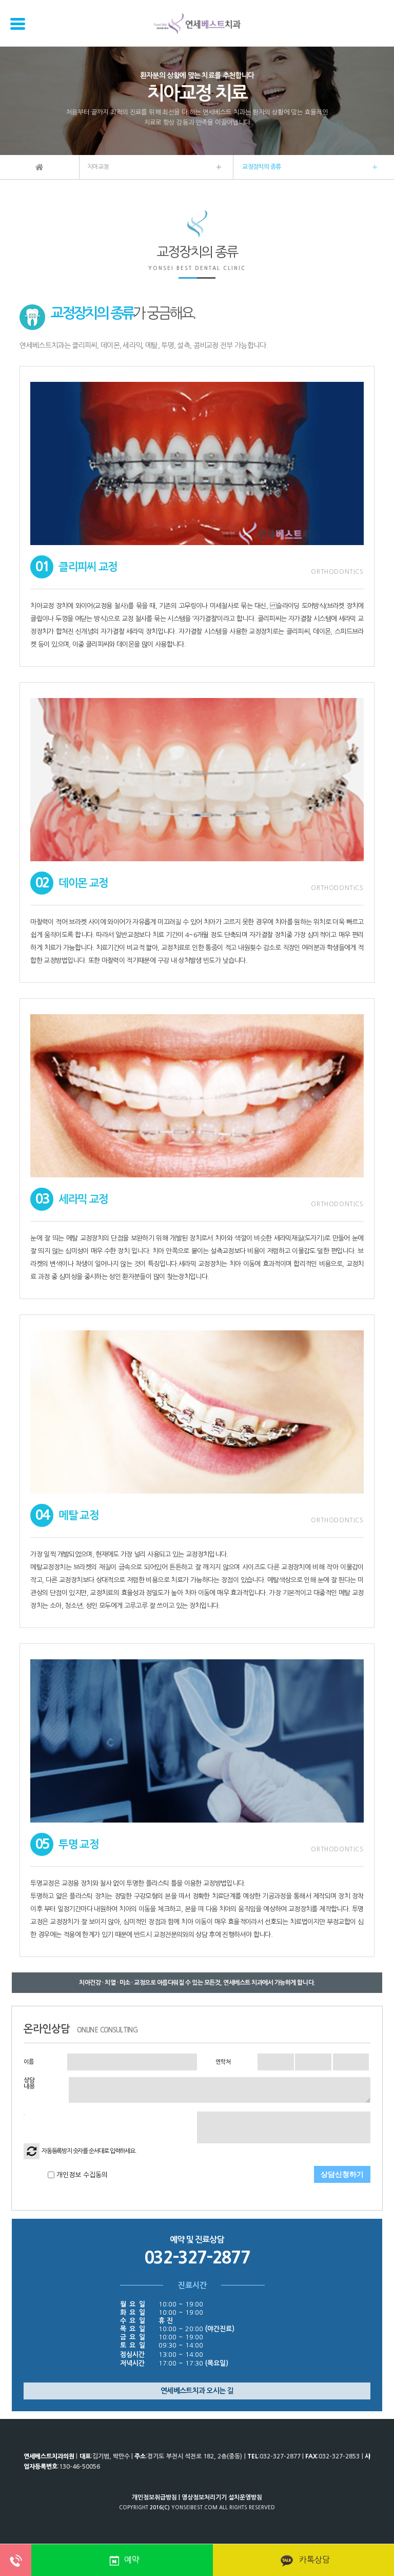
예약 (132, 2560)
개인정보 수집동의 (81, 2175)
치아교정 (98, 167)
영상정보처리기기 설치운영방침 (222, 2497)
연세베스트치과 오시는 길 (197, 2391)
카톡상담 (313, 2560)
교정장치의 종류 (261, 167)
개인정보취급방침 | (156, 2497)
